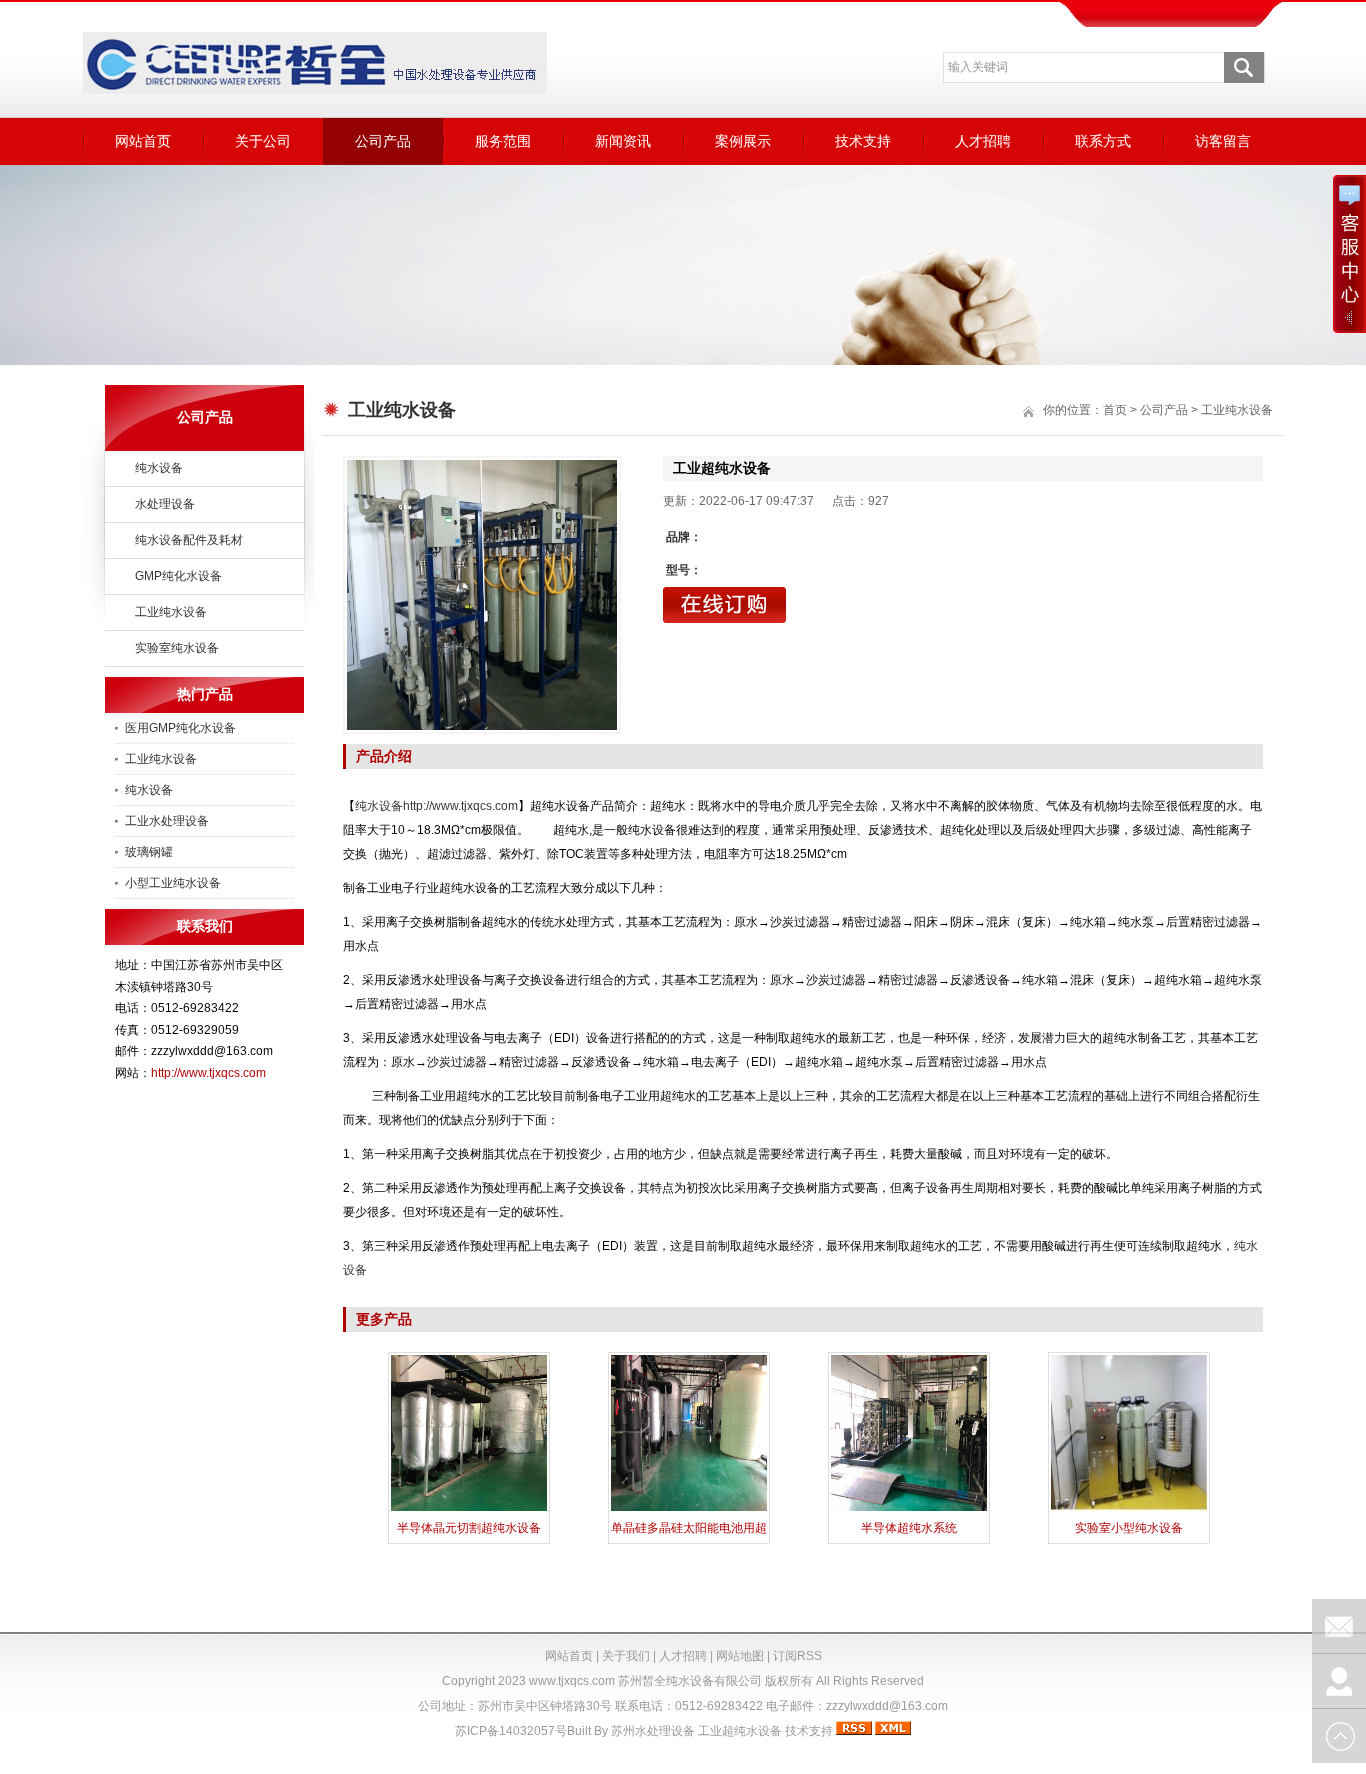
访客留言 (1223, 141)
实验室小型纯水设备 (1129, 1528)
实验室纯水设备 (177, 648)
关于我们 (626, 1656)
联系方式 (1103, 141)
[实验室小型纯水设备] (1129, 1509)
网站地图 (740, 1656)
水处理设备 (165, 504)
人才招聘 (983, 141)
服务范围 (503, 141)
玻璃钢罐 (149, 852)
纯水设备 (159, 468)
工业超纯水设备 (740, 1731)
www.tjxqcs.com (572, 1681)
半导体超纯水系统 (909, 1528)
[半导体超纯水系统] (909, 1509)
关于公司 (263, 141)
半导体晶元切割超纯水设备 (469, 1528)
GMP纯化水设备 (178, 576)
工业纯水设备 (171, 612)
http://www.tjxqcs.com (208, 1073)
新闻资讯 (623, 141)
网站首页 (143, 141)
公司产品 (383, 141)
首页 (1115, 410)
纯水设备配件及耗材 (189, 540)
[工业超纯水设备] (482, 595)
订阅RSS (797, 1656)
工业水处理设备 (167, 821)
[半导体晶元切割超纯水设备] (469, 1509)
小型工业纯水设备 (173, 883)
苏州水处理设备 (653, 1731)
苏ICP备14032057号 (511, 1731)
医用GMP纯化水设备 (180, 728)
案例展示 (743, 141)
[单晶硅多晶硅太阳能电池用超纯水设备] (689, 1509)
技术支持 (863, 141)
